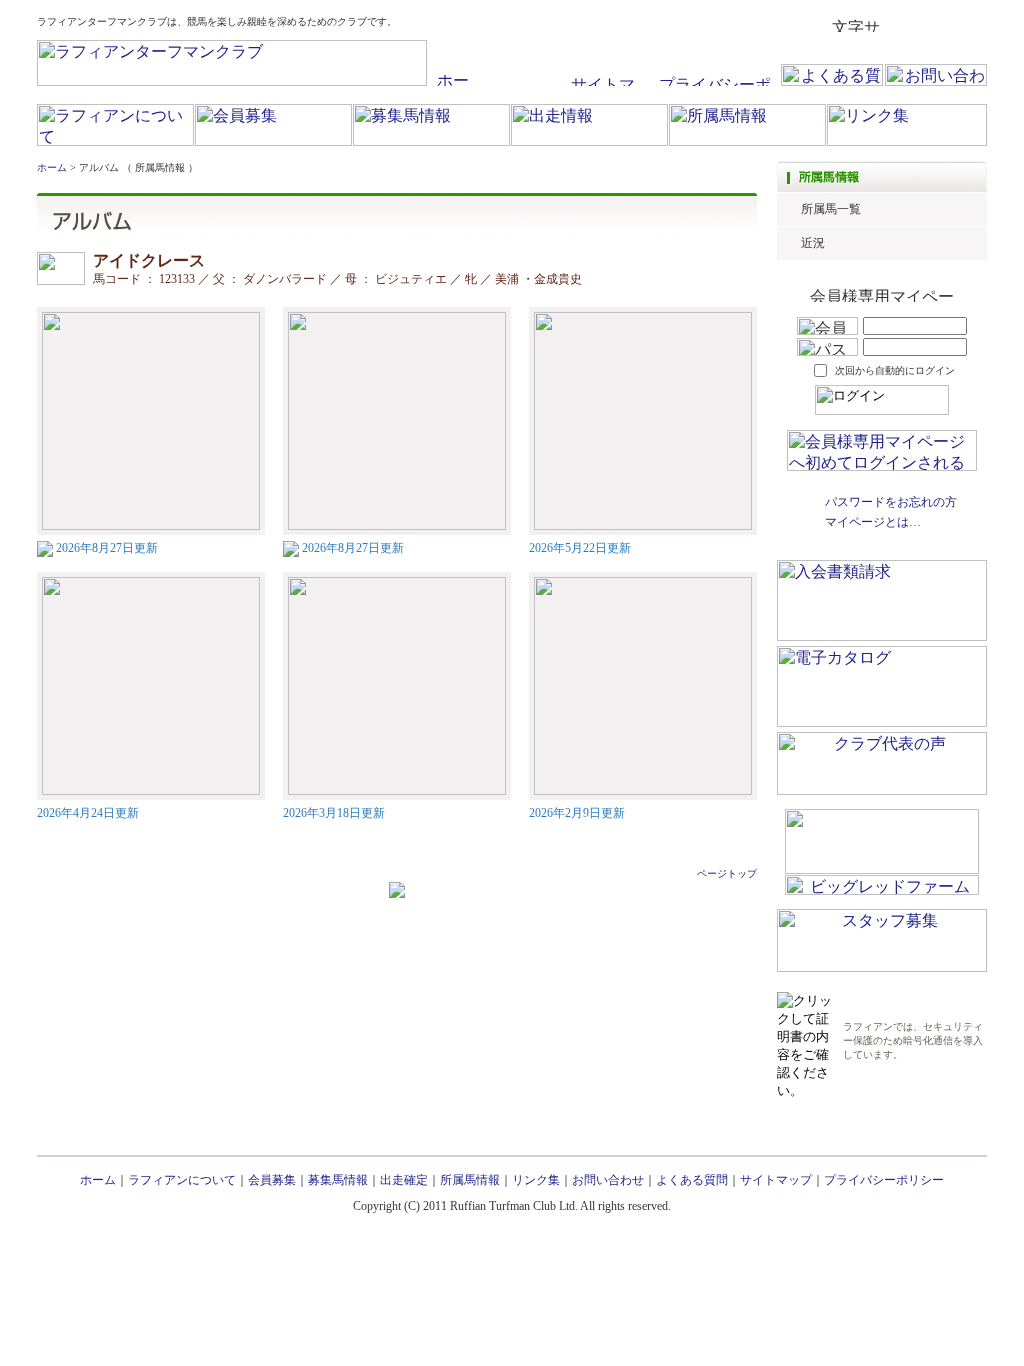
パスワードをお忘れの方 (891, 502)
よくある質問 (692, 1180)
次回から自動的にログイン (895, 370)
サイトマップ (776, 1180)
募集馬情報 (338, 1180)
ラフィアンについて (182, 1180)
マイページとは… (873, 522)
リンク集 (536, 1180)
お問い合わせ (608, 1180)
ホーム (52, 167)
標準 (901, 25)
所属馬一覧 (831, 209)
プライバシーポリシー (884, 1180)
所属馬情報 (470, 1180)
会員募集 (272, 1180)
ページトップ (727, 873)
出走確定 (404, 1180)
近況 (813, 243)
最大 (971, 25)
